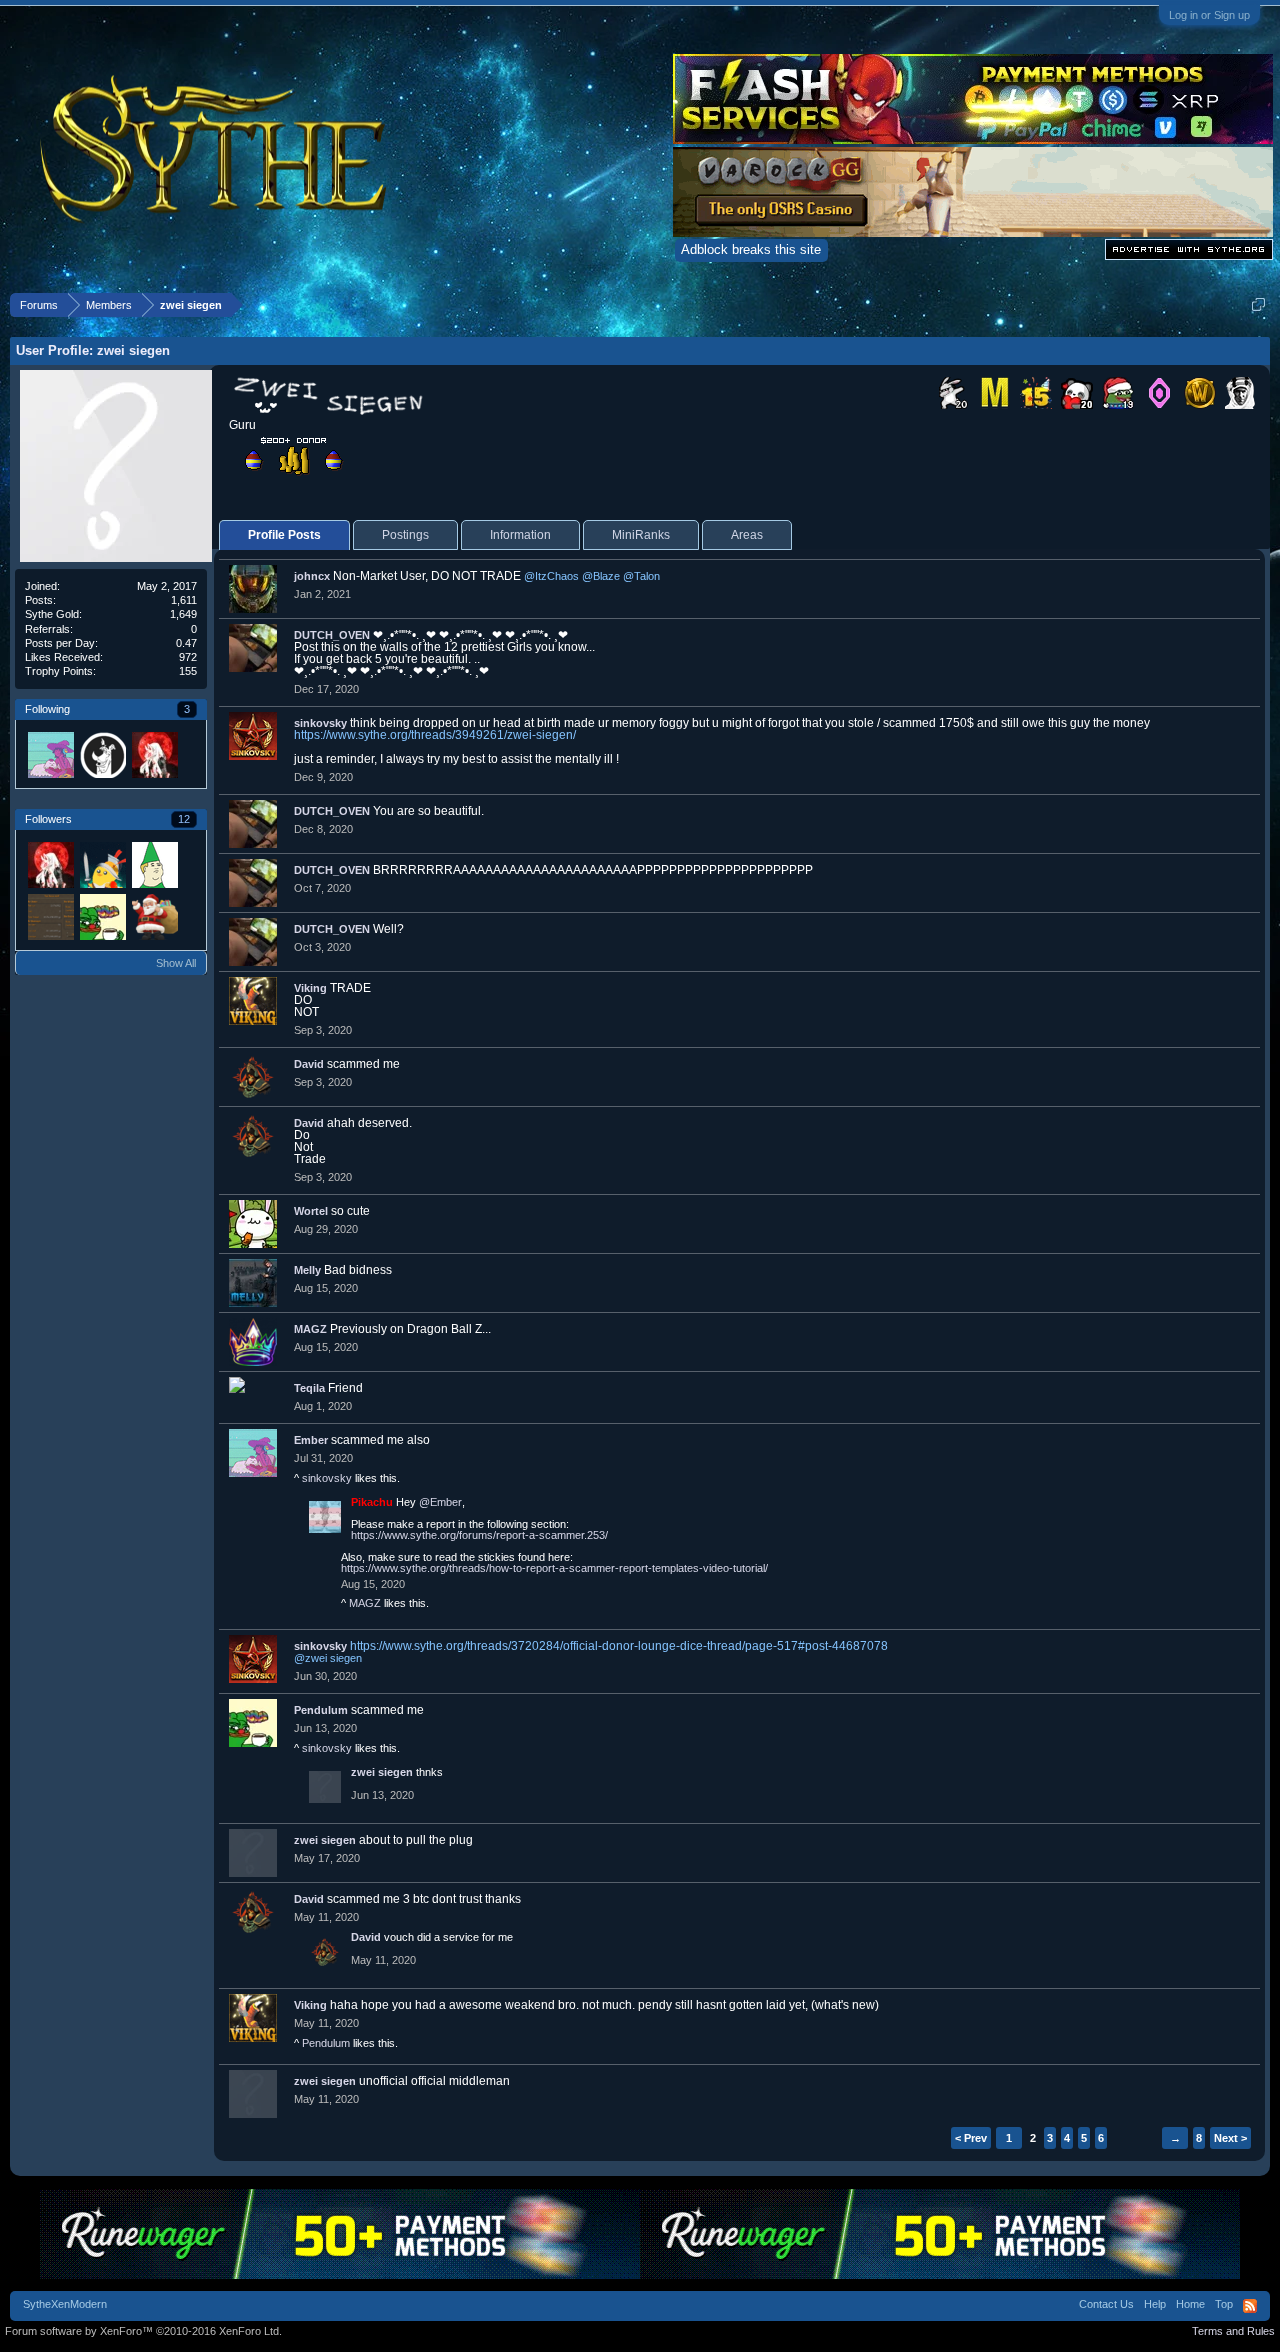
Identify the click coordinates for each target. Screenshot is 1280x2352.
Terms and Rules (1233, 2331)
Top (1224, 2304)
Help (1155, 2304)
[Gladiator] (102, 864)
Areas (747, 535)
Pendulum (321, 1710)
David (309, 1064)
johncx (312, 576)
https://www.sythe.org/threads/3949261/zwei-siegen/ (435, 735)
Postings (405, 535)
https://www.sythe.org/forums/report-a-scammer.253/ (479, 1535)
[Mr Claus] (154, 916)
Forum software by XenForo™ (143, 2331)
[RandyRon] (102, 754)
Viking (310, 988)
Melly (307, 1270)
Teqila (309, 1388)
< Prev (971, 2138)
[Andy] (154, 754)
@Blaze (601, 576)
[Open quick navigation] (1258, 304)
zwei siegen (382, 1772)
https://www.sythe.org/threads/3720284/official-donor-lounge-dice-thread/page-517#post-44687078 (619, 1646)
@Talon (641, 576)
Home (1190, 2304)
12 (184, 819)
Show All (176, 963)
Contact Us (1106, 2304)
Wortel (311, 1211)
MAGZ (310, 1329)
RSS (1250, 2306)
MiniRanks (641, 535)
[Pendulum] (102, 916)
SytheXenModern (65, 2304)
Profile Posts (284, 535)
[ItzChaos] (154, 864)
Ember (311, 1440)
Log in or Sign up (1209, 15)
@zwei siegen (328, 1658)
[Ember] (50, 754)
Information (520, 535)
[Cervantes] (50, 916)
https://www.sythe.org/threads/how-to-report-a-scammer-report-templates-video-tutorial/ (554, 1568)
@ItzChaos (551, 576)
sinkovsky (320, 723)
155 (188, 671)
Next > (1230, 2138)
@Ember (440, 1502)
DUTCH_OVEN (332, 635)
